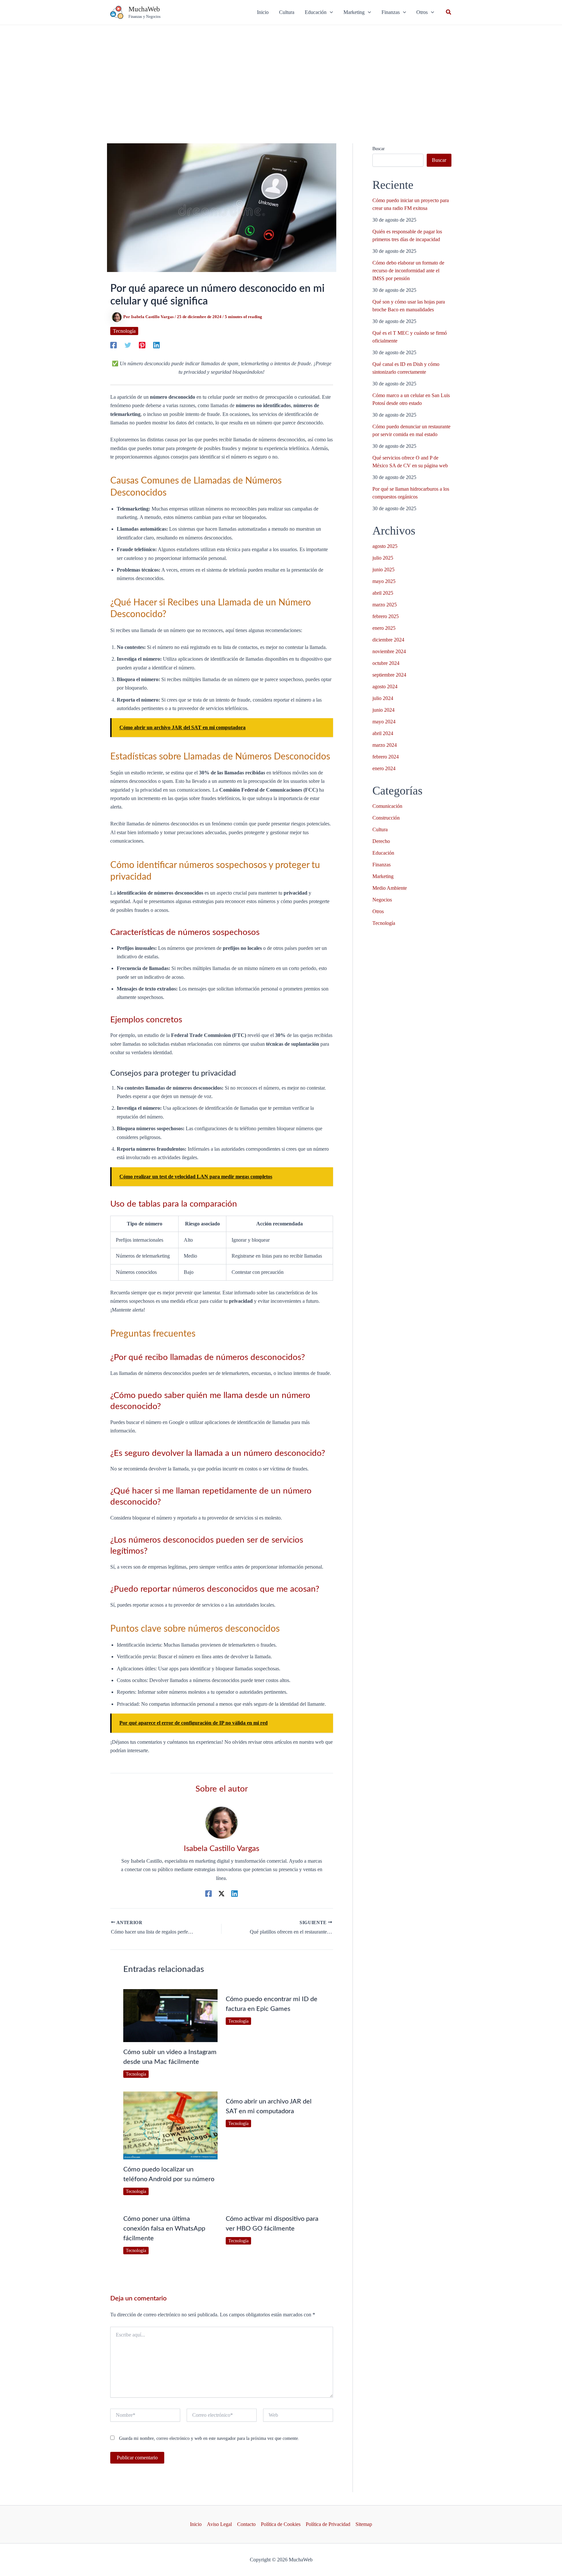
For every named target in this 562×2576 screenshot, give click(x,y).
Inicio (196, 2524)
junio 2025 (383, 570)
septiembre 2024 (389, 675)
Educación (383, 853)
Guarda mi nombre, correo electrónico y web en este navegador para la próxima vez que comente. (209, 2438)
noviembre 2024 (389, 651)
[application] (330, 12)
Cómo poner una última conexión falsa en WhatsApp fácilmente (164, 2229)
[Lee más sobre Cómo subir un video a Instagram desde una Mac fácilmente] (170, 2015)
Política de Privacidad (328, 2524)
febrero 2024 (386, 757)
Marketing (383, 876)
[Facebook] (114, 345)
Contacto (246, 2524)
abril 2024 (383, 733)
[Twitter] (128, 345)
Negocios (382, 900)
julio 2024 (383, 698)
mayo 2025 (384, 581)
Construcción (386, 818)
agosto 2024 (385, 686)
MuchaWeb (144, 9)
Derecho (381, 841)
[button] (319, 12)
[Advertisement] (281, 74)
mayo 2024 (384, 722)
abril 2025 (383, 593)
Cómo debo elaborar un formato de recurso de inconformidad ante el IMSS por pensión (408, 271)
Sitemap (364, 2524)
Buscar (379, 149)
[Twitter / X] (221, 1894)
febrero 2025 (386, 616)
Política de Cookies (281, 2524)
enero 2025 (384, 628)
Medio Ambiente (390, 888)
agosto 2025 (385, 546)
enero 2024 (384, 768)
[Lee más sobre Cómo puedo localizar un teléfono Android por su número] (170, 2125)
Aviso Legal (219, 2524)
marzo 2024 (385, 745)
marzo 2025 (385, 605)
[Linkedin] (156, 345)
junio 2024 (383, 710)
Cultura (380, 829)
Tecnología (124, 331)
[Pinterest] (142, 345)
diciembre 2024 (388, 640)
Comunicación (387, 806)
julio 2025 (383, 558)
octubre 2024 (386, 663)
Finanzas (381, 865)
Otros (378, 911)
